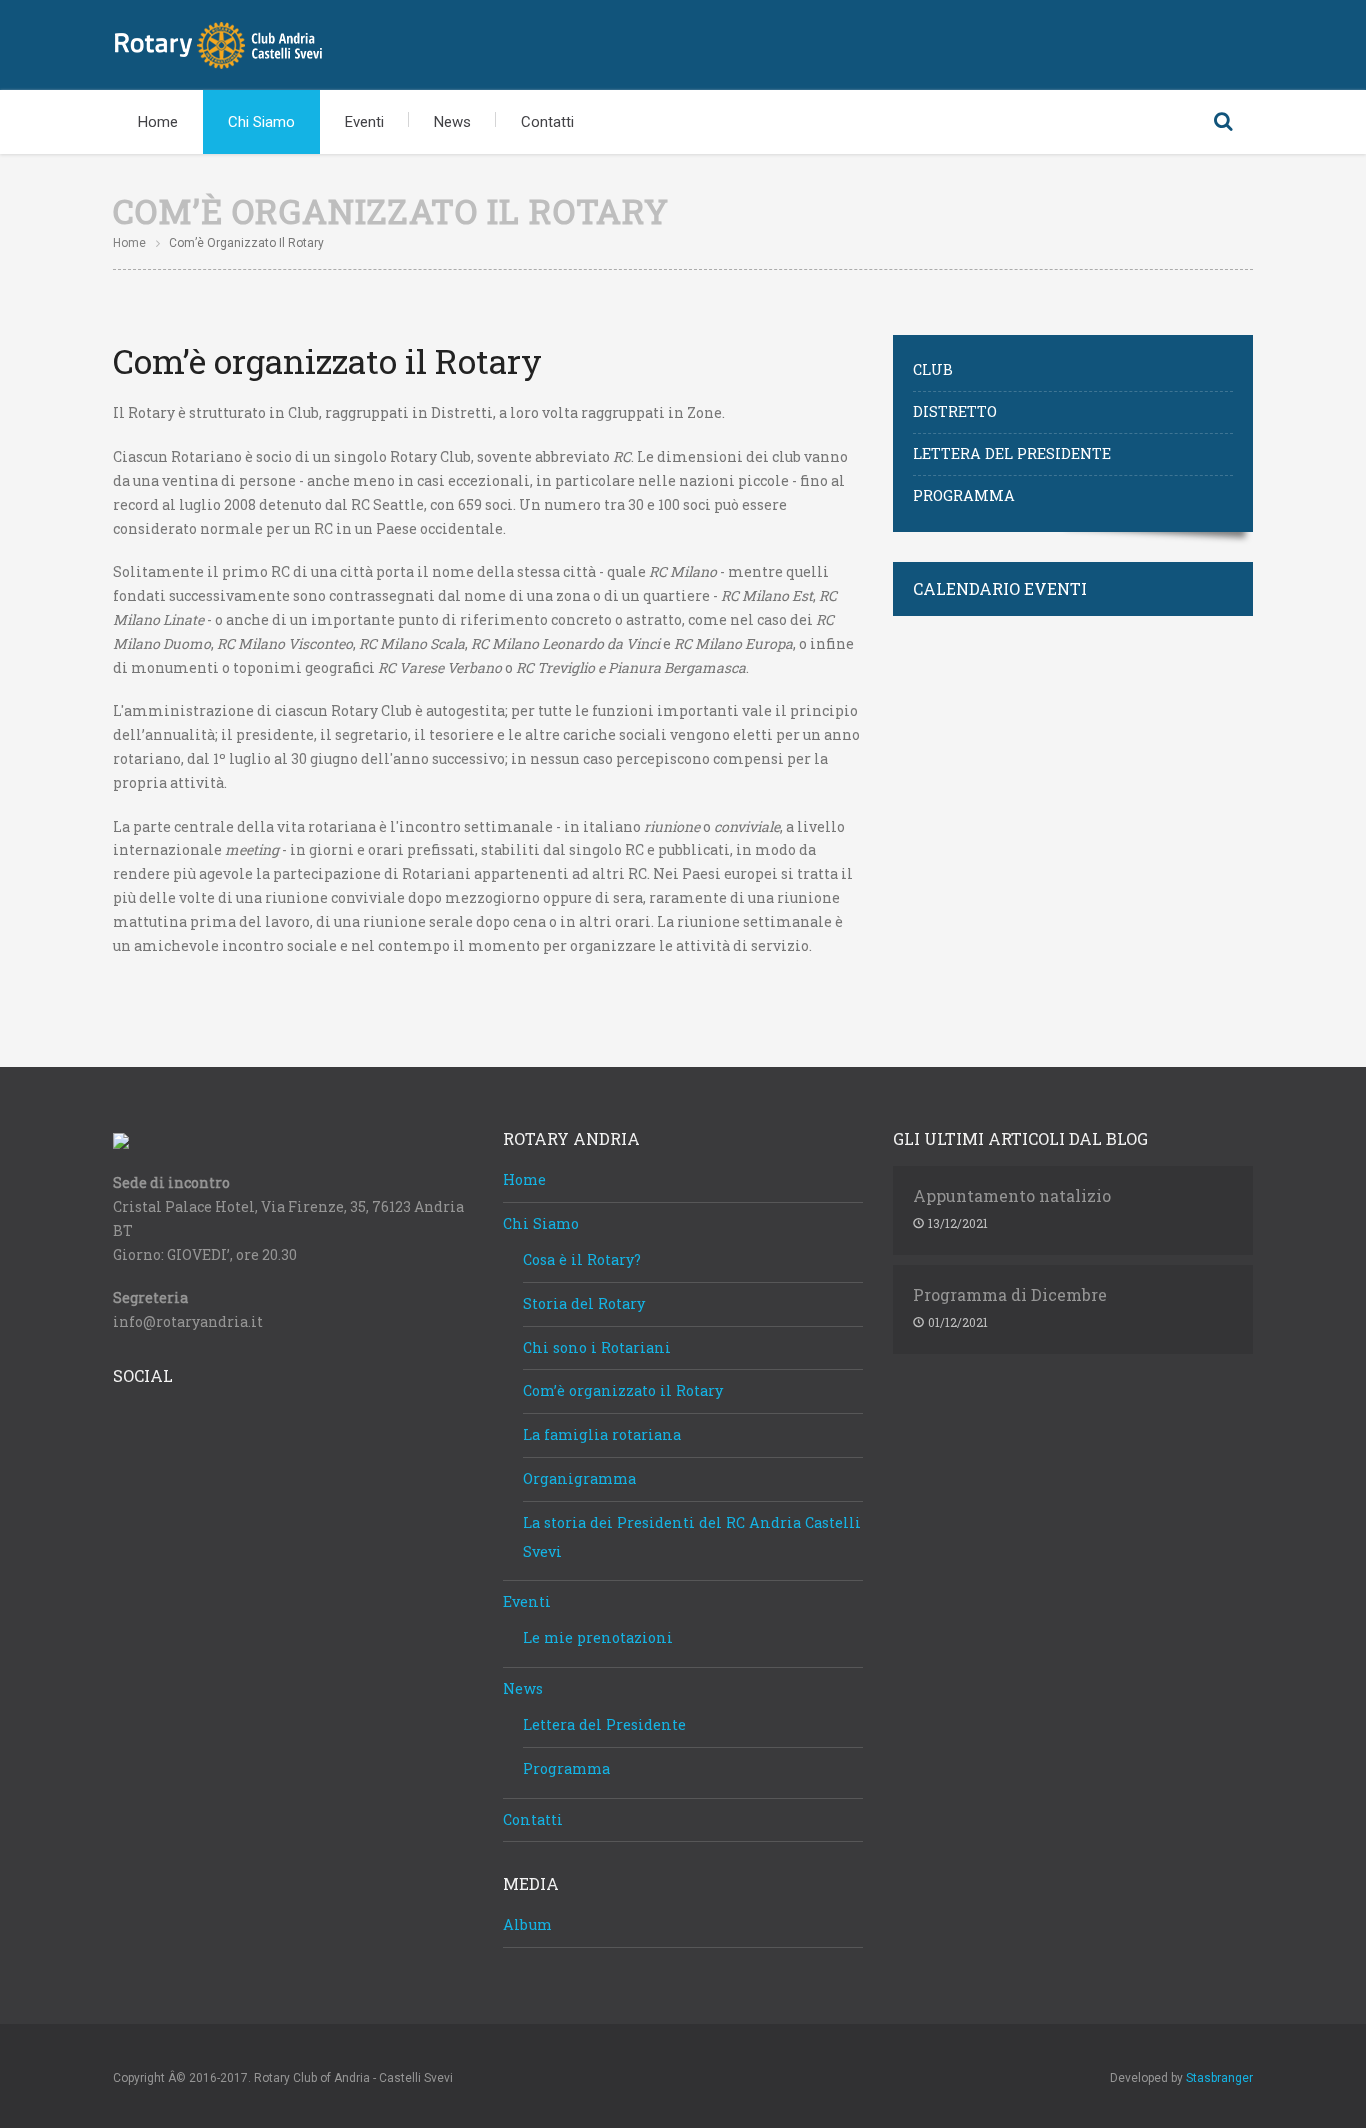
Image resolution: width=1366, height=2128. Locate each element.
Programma (964, 495)
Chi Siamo (261, 122)
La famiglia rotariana (602, 1434)
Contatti (547, 122)
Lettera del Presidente (1012, 453)
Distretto (955, 411)
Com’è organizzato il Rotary (623, 1390)
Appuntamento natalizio (1012, 1196)
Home (158, 122)
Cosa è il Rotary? (582, 1259)
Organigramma (579, 1478)
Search (1223, 122)
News (452, 122)
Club (933, 369)
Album (527, 1924)
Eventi (364, 122)
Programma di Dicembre (1010, 1295)
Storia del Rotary (584, 1303)
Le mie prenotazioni (598, 1637)
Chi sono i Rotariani (597, 1347)
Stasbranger (1219, 2078)
